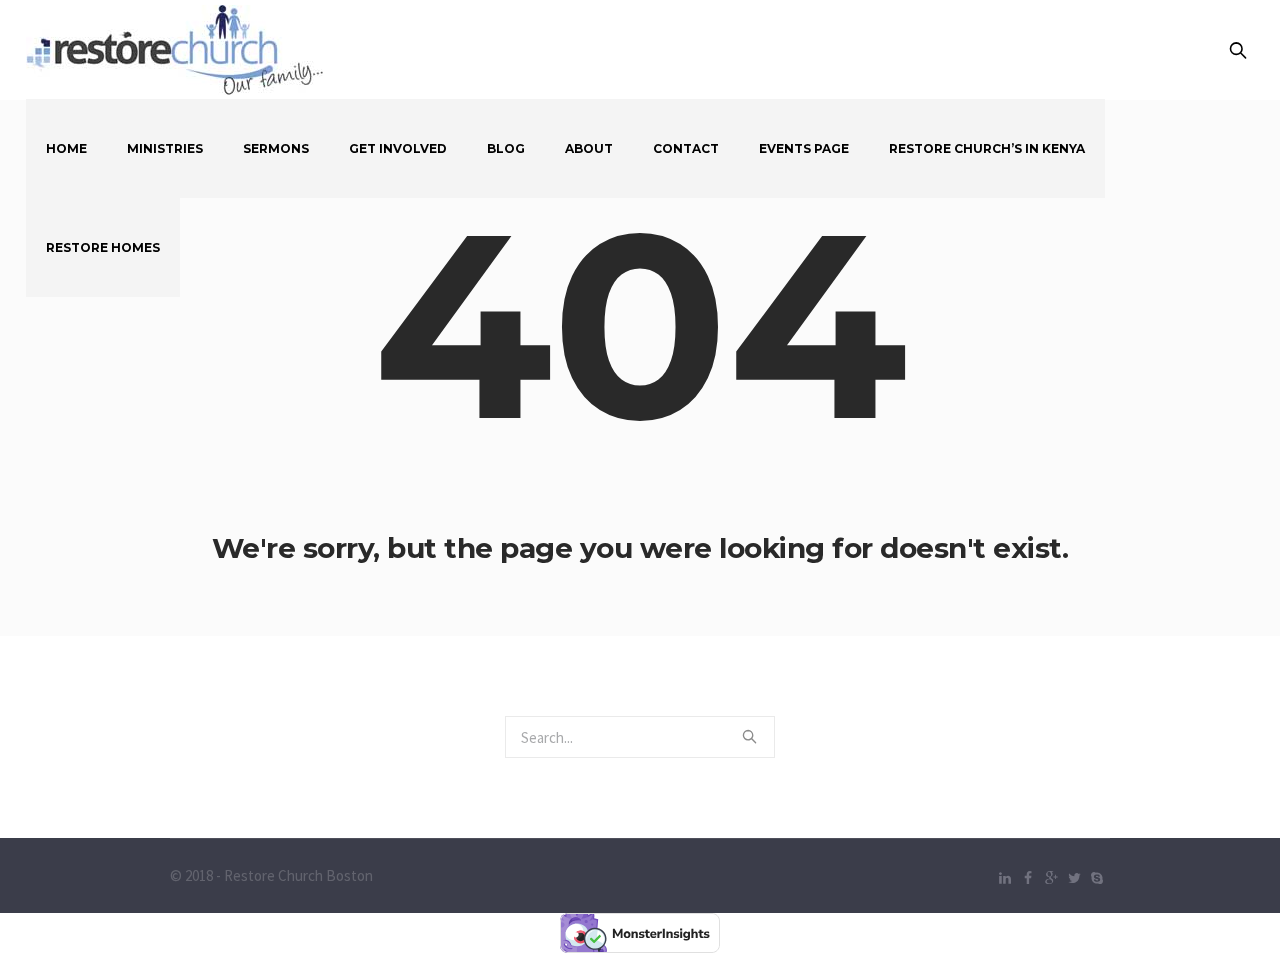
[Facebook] (1028, 878)
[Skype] (1097, 878)
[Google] (1051, 878)
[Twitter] (1074, 878)
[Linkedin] (1005, 878)
